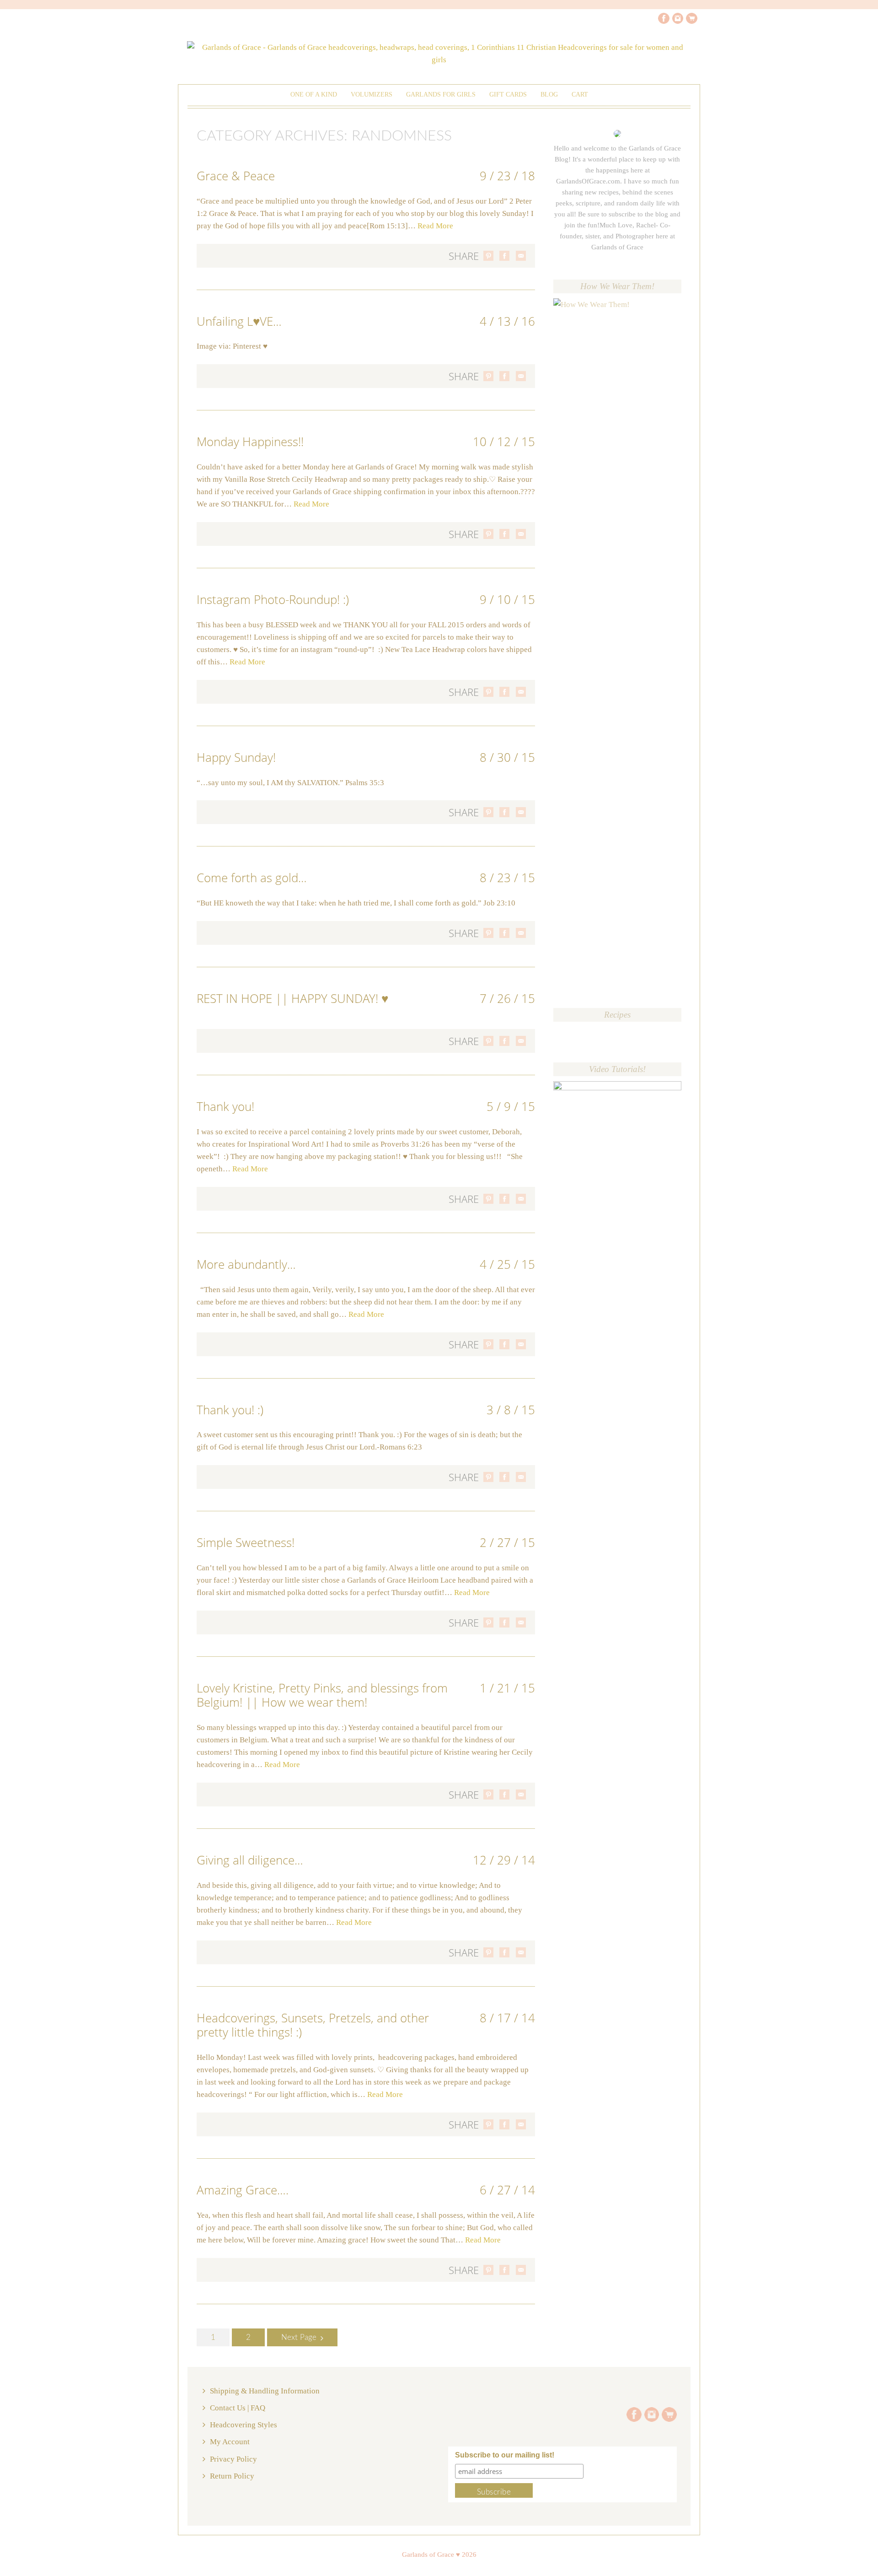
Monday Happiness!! (250, 442)
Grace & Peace (236, 176)
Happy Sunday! (236, 757)
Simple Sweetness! (246, 1542)
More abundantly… (246, 1264)
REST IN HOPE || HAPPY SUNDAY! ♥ (292, 998)
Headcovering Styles (244, 2425)
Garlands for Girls (441, 94)
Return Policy (232, 2476)
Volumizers (372, 94)
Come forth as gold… (252, 878)
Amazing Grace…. (243, 2190)
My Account (230, 2442)
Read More (435, 226)
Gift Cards (508, 94)
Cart (580, 94)
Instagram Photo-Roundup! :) (273, 599)
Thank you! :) (230, 1410)
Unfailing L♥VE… (239, 321)
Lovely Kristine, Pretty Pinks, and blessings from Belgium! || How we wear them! (322, 1695)
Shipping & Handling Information (265, 2391)
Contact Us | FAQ (238, 2408)
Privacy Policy (233, 2459)
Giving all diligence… (250, 1860)
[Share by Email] (521, 256)
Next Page (299, 2337)
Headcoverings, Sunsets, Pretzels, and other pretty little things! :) (313, 2025)
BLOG (549, 94)
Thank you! (225, 1106)
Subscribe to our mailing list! (505, 2455)
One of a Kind (314, 94)
